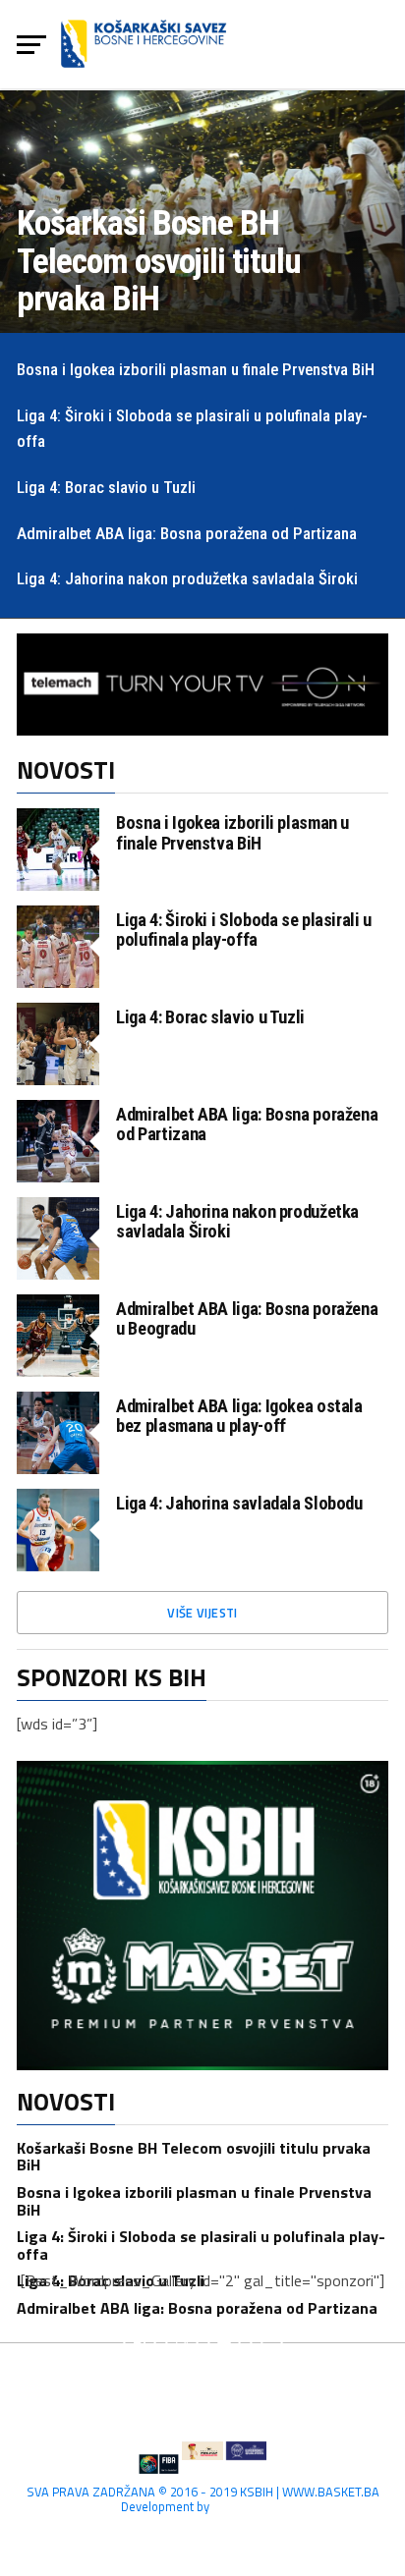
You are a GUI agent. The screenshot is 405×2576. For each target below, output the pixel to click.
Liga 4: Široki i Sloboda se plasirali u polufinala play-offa (244, 930)
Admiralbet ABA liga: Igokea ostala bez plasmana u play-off (239, 1416)
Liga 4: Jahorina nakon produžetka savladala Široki (237, 1222)
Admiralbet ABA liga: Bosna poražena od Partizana (247, 1124)
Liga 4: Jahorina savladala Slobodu (239, 1504)
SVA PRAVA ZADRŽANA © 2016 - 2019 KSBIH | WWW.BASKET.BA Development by (203, 2499)
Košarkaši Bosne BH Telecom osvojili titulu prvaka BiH (194, 2157)
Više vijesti (202, 1613)
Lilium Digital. (248, 2506)
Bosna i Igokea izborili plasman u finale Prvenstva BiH (232, 833)
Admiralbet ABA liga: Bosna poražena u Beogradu (247, 1319)
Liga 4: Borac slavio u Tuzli (210, 1017)
